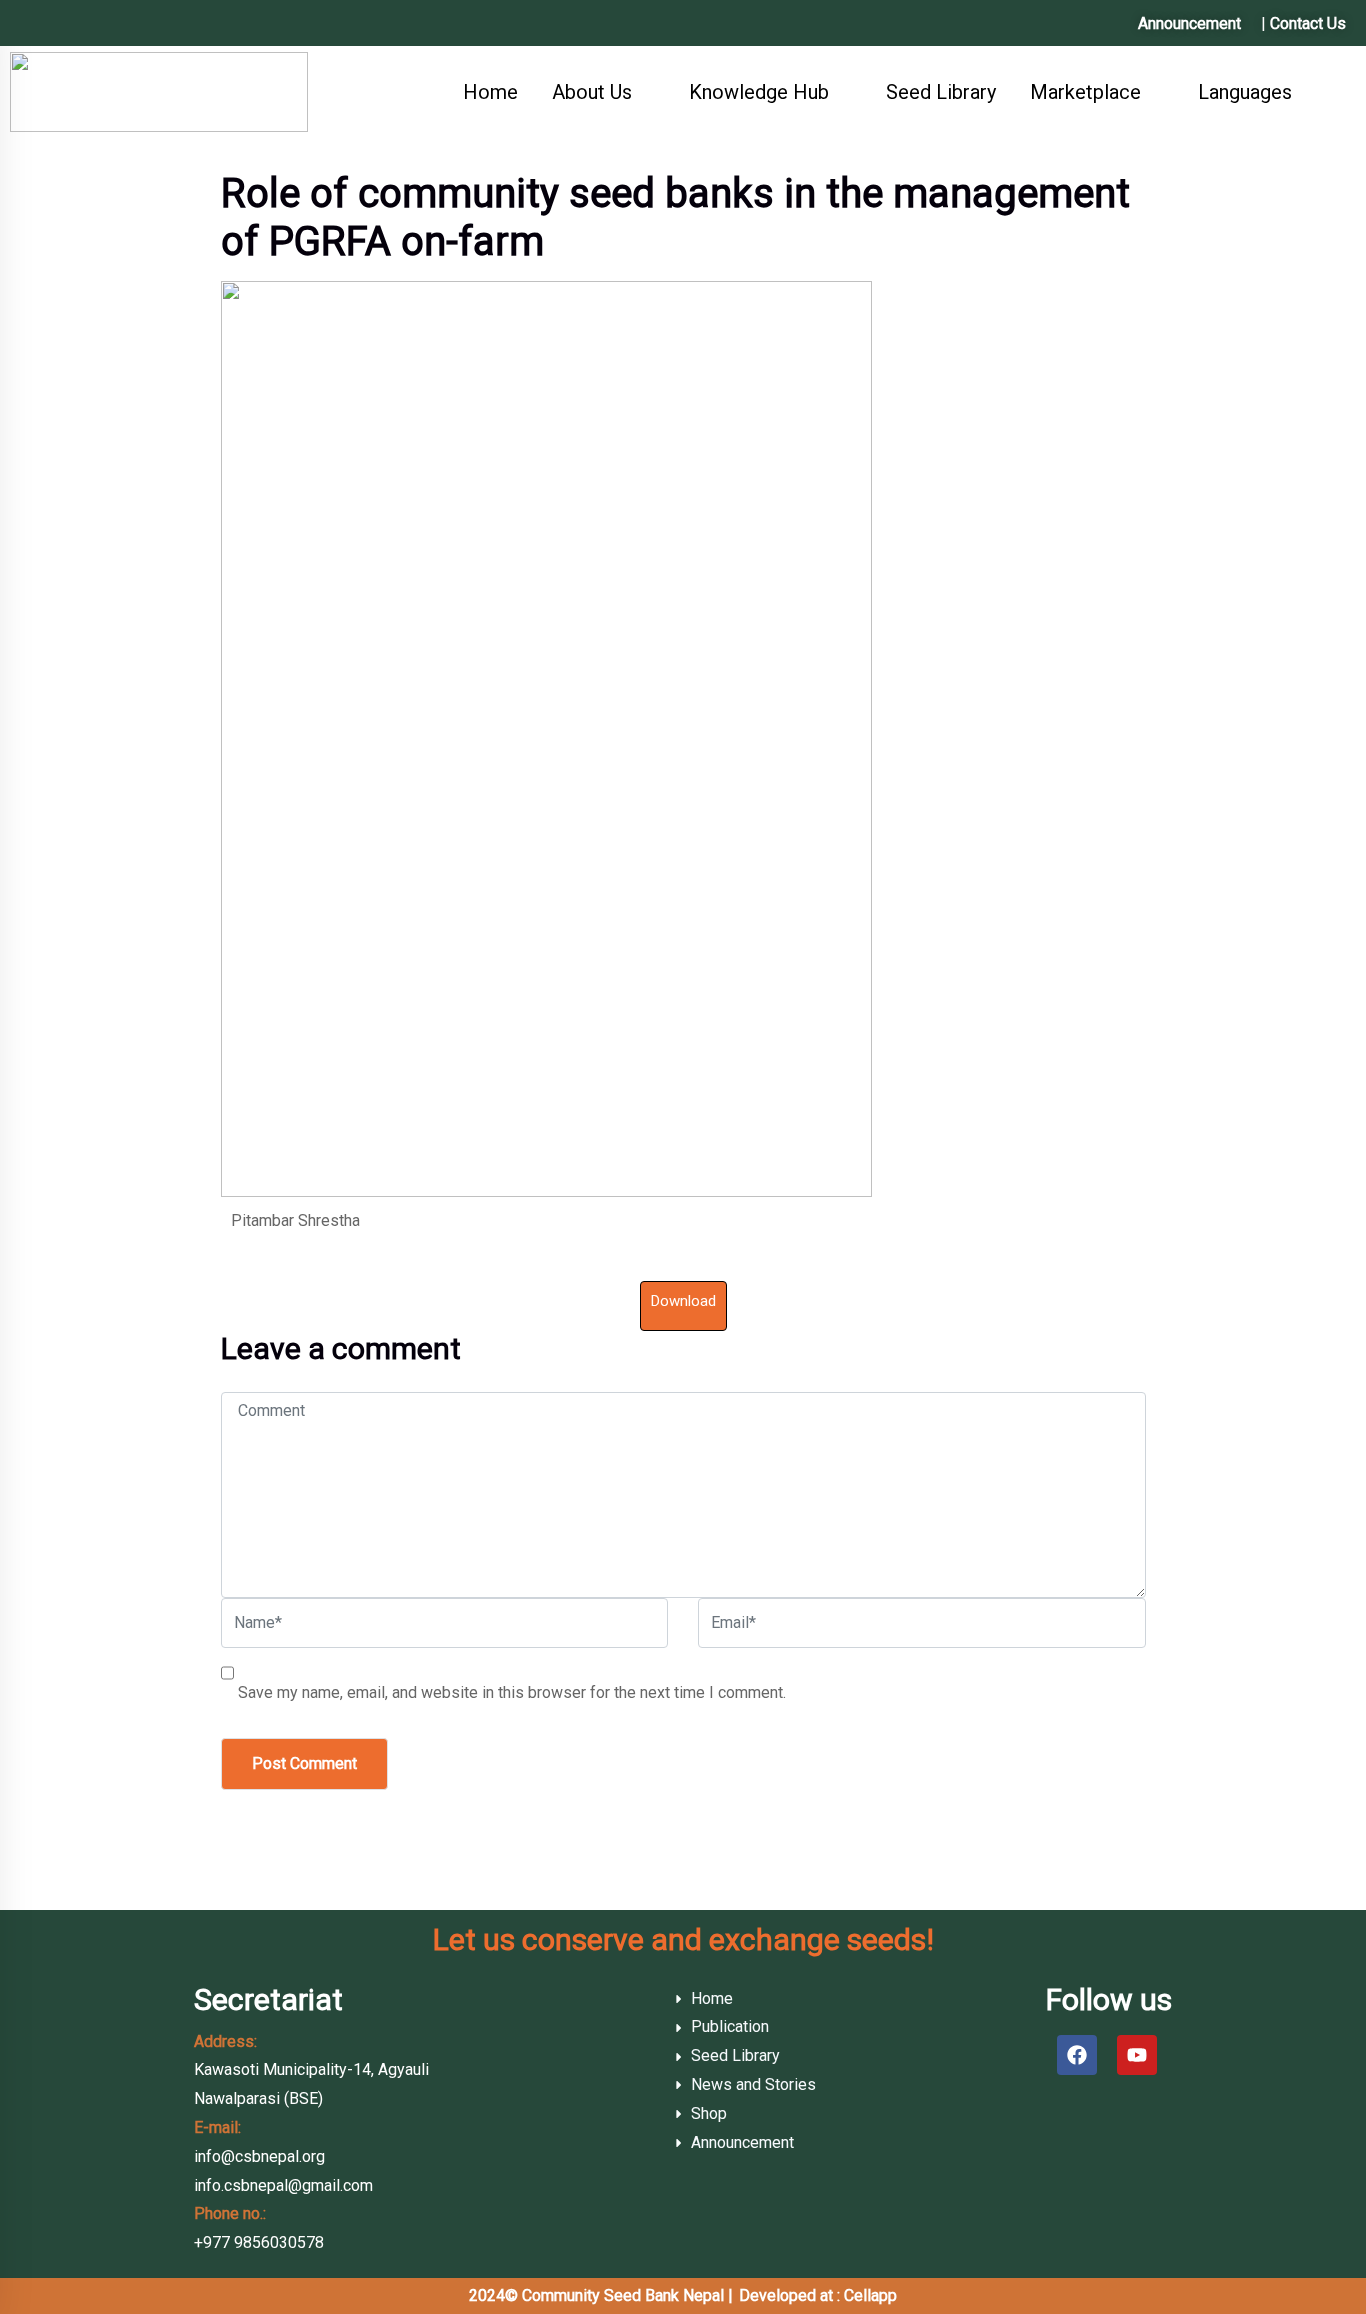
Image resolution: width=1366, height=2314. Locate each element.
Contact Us (1308, 23)
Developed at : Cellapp (818, 2295)
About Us (592, 92)
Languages (1245, 92)
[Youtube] (1137, 2055)
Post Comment (304, 1763)
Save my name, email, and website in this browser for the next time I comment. (512, 1692)
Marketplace (1085, 92)
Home (490, 92)
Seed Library (941, 92)
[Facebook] (1077, 2055)
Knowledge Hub (759, 92)
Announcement (1189, 23)
